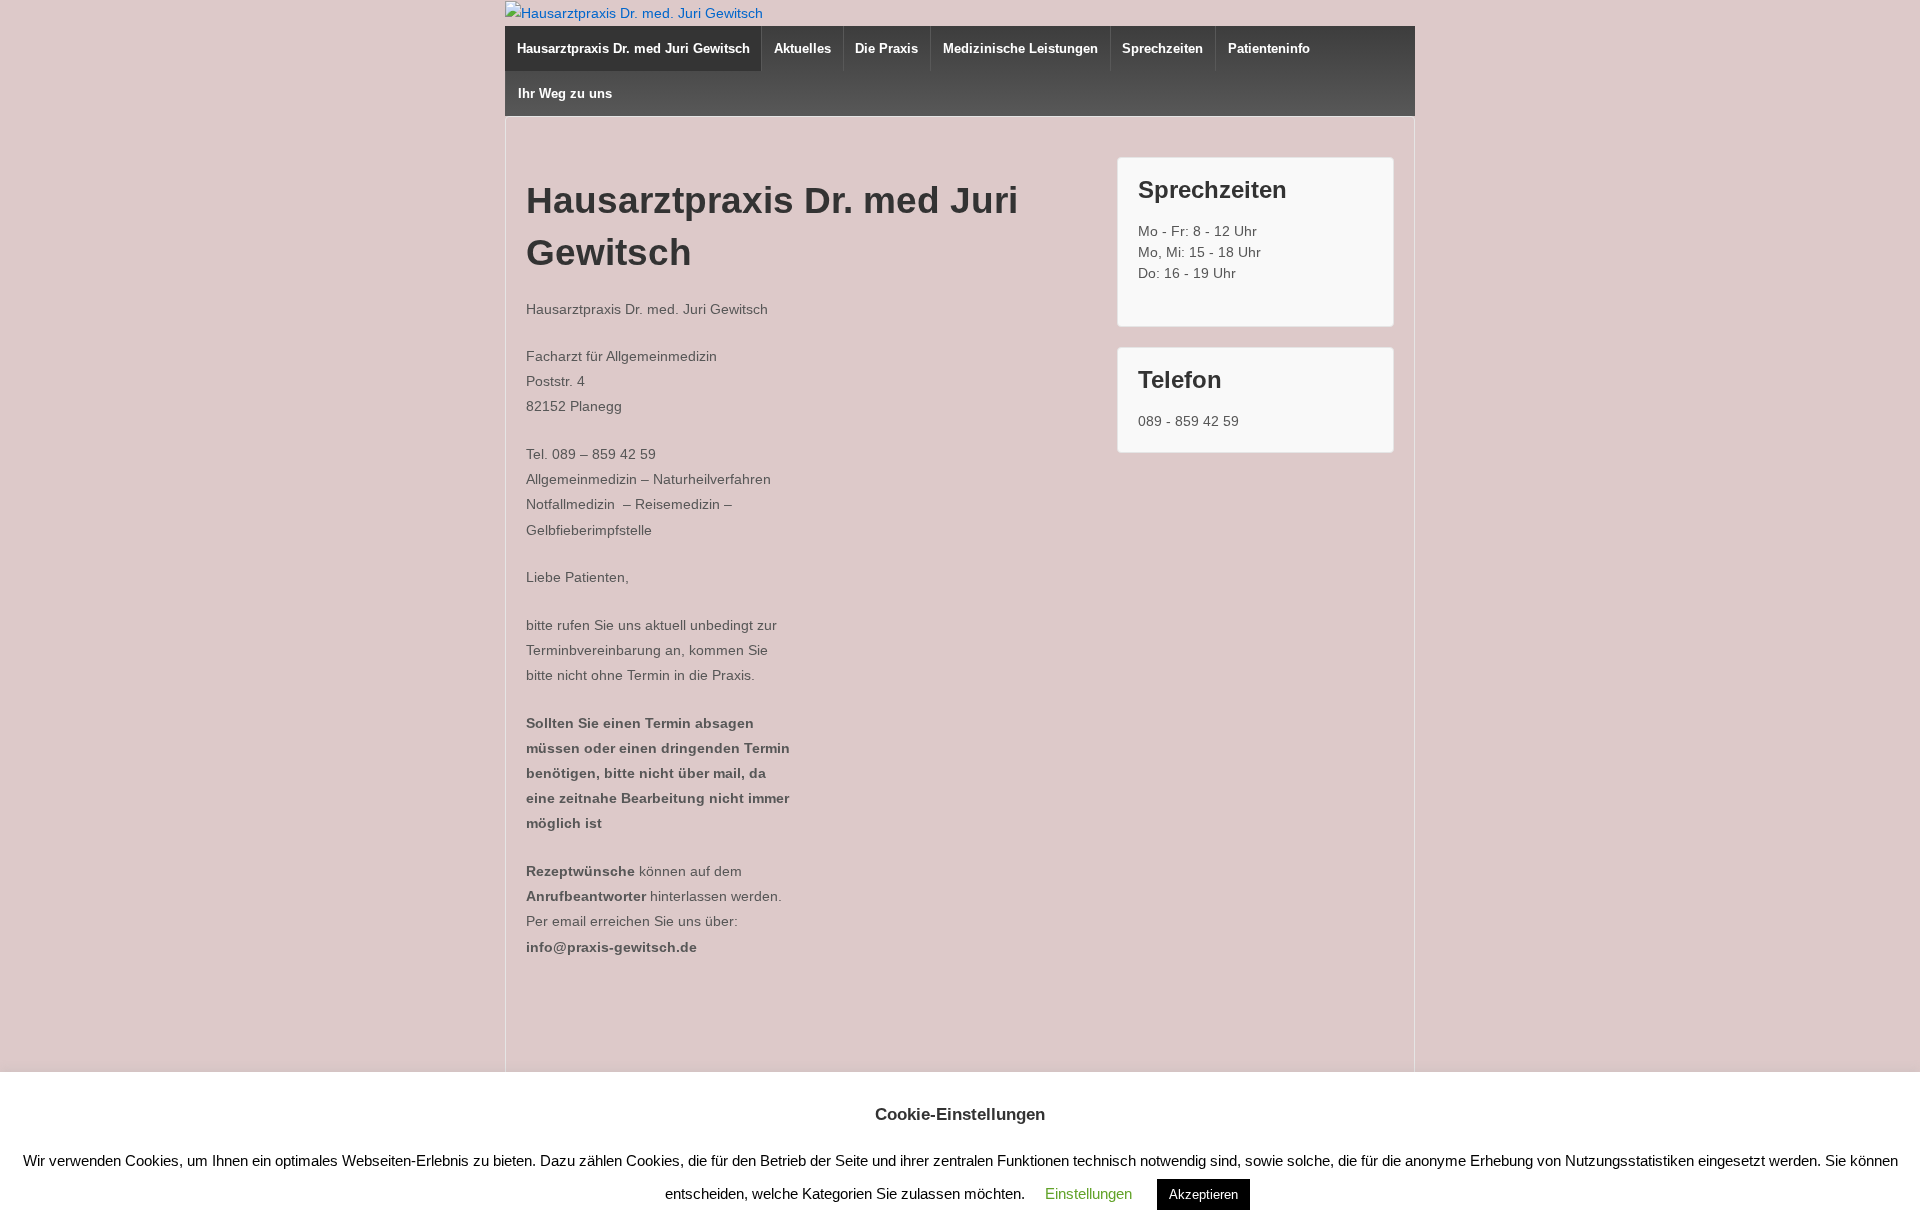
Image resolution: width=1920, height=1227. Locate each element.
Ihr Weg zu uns (565, 93)
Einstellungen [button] (1088, 1193)
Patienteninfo (1269, 48)
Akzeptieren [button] (1203, 1194)
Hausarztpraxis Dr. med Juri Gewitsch (633, 48)
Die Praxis (886, 48)
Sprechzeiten (1162, 48)
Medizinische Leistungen (1020, 48)
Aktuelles (802, 48)
